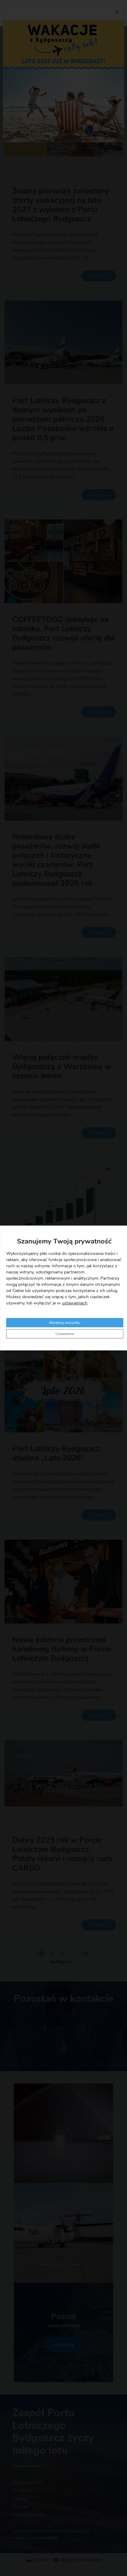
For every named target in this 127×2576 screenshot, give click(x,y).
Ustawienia (65, 1334)
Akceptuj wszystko (65, 1323)
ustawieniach (75, 1303)
